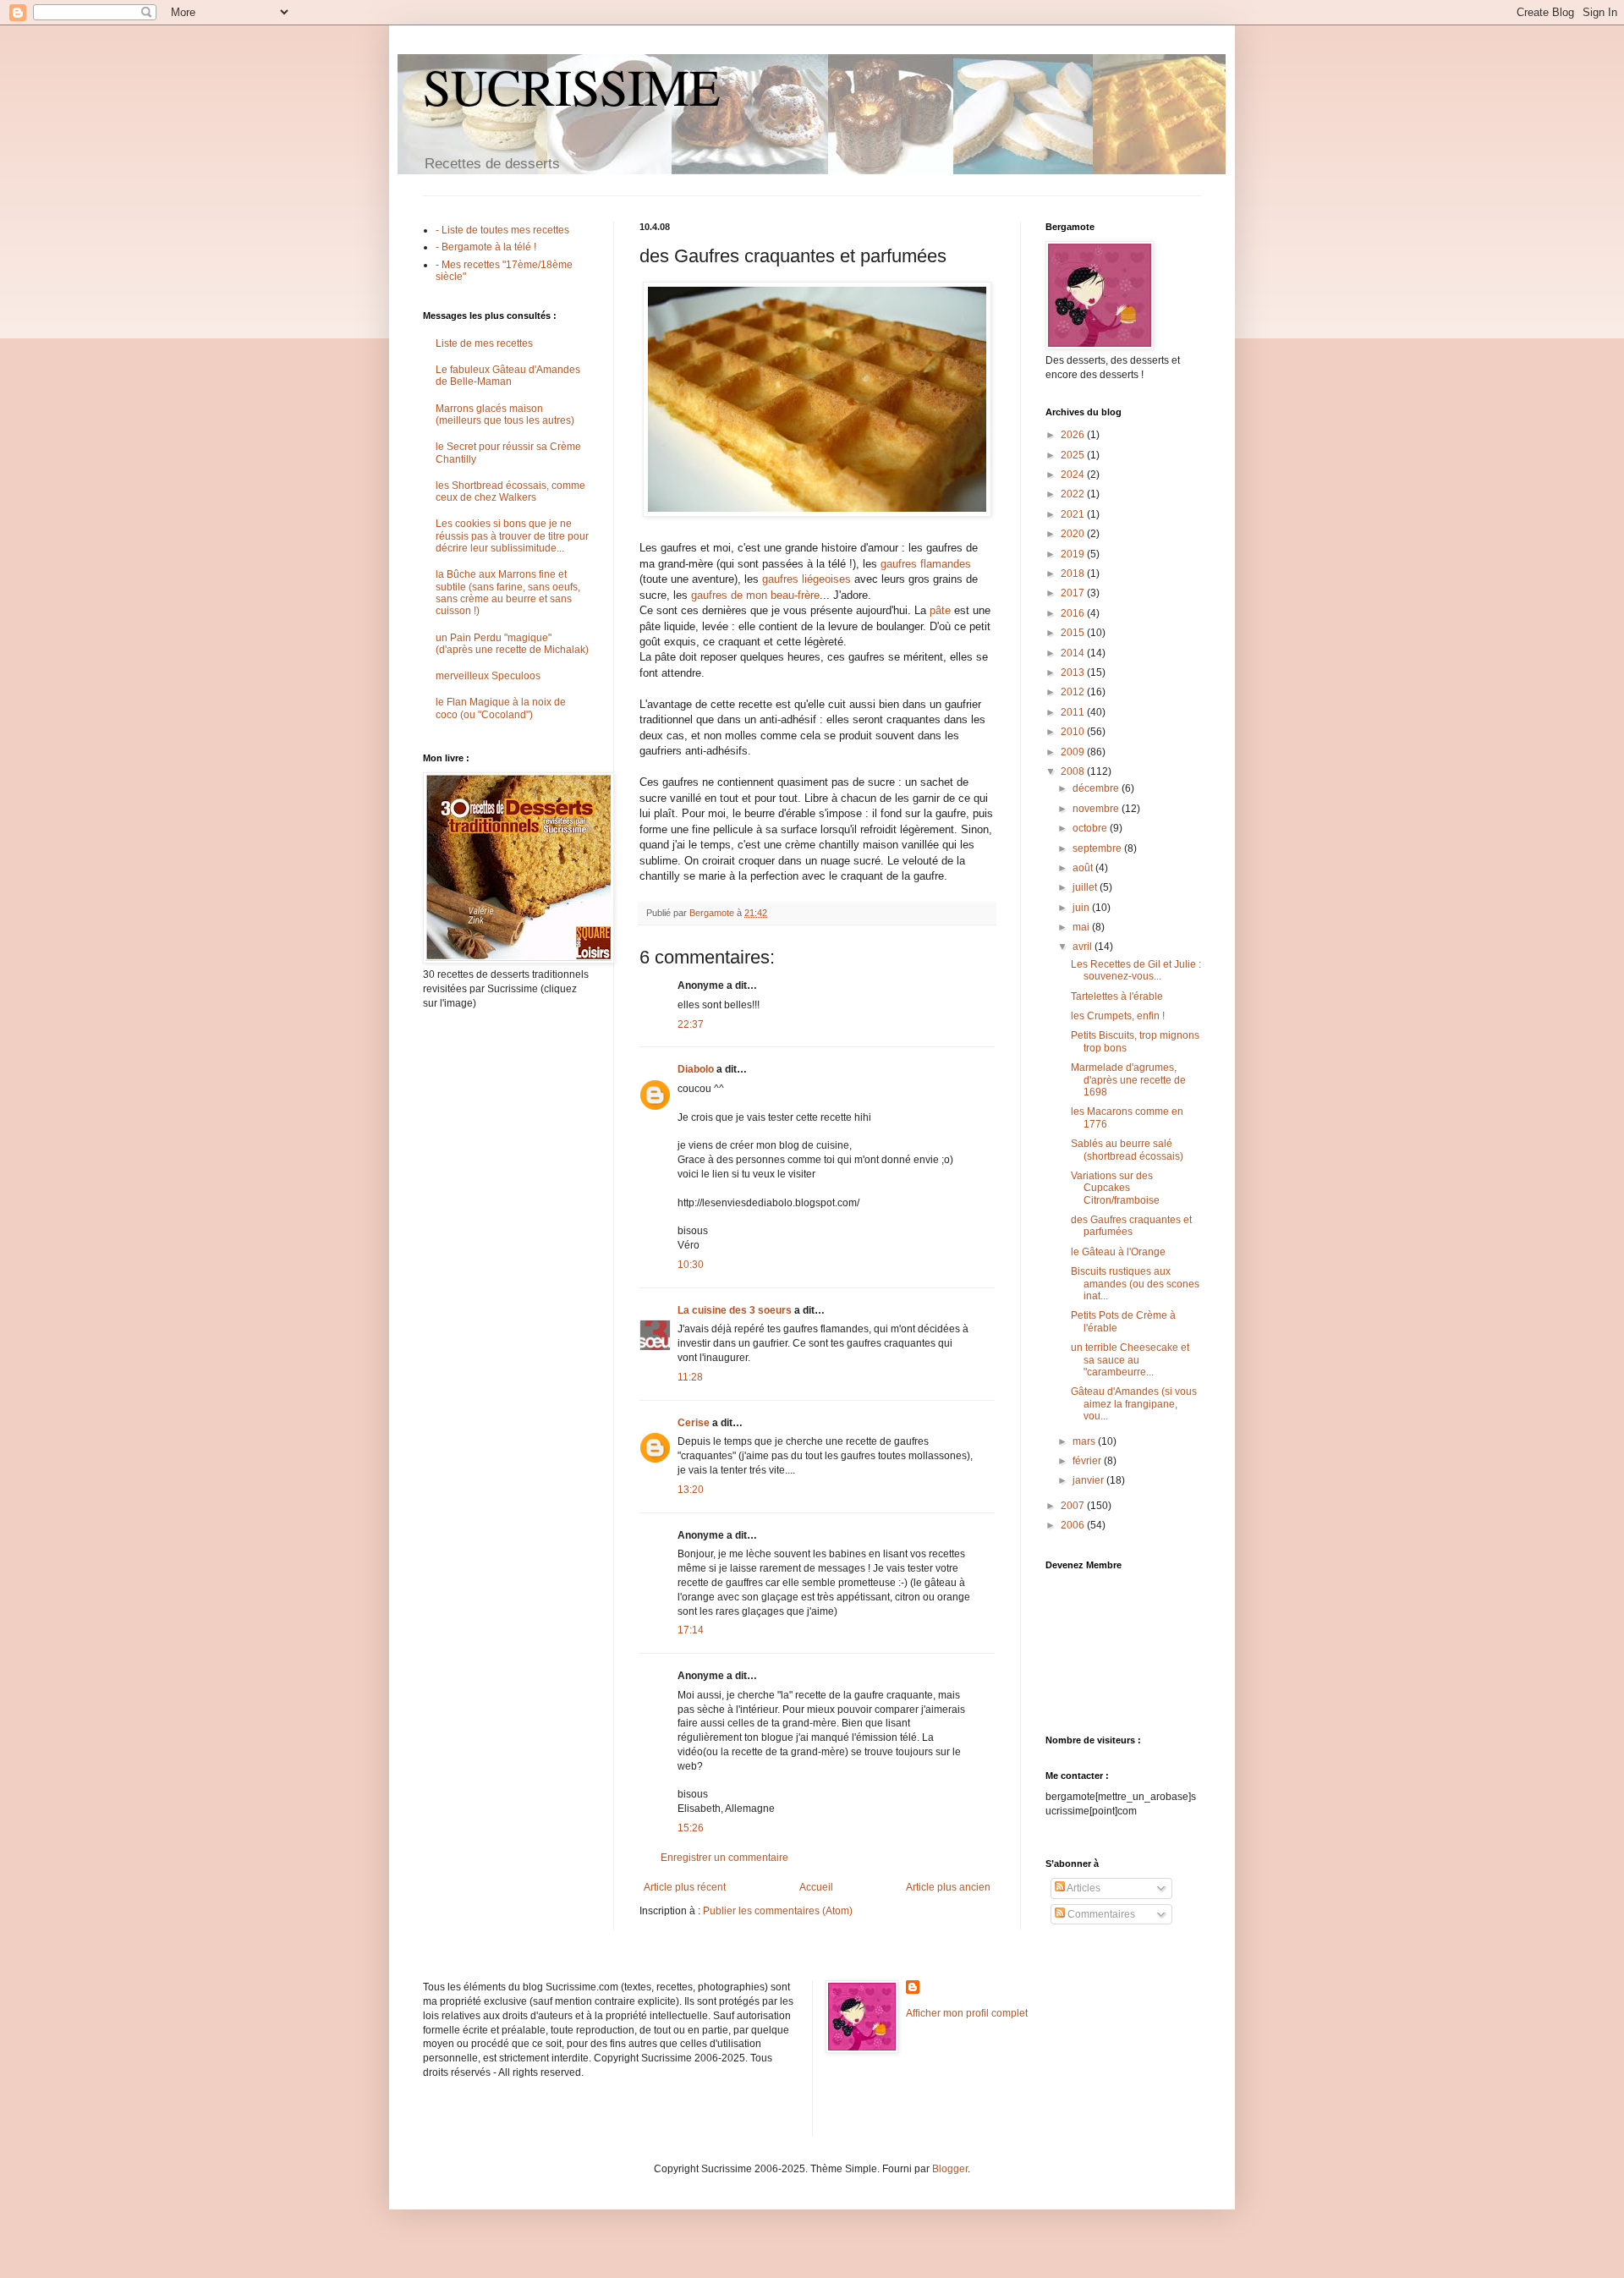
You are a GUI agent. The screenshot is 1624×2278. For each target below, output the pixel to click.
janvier (1089, 1480)
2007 (1074, 1506)
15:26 (691, 1828)
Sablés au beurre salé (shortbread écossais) (1127, 1150)
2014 (1074, 653)
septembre (1098, 848)
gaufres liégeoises (807, 579)
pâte (940, 610)
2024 (1074, 475)
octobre (1091, 828)
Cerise (694, 1423)
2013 (1074, 672)
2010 (1074, 732)
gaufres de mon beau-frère (755, 595)
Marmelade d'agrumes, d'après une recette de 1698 (1128, 1080)
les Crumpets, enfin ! (1118, 1016)
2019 (1074, 554)
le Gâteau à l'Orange (1118, 1252)
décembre (1097, 788)
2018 (1074, 574)
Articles (1083, 1888)
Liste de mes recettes (484, 343)
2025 (1074, 455)
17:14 (691, 1630)
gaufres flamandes (926, 564)
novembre (1097, 809)
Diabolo (696, 1069)
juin (1082, 908)
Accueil (816, 1887)
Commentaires (1100, 1914)
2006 (1074, 1525)
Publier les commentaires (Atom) (778, 1911)
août (1084, 868)
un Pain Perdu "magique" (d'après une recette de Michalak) (512, 644)
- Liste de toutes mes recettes (502, 230)
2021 (1074, 514)
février (1088, 1461)
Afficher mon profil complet (967, 2013)
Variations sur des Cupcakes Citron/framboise (1115, 1188)
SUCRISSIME (572, 86)
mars (1085, 1441)
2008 (1074, 771)
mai (1082, 927)
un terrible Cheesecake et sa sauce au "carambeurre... (1130, 1360)
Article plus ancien (948, 1887)
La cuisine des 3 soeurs (735, 1310)
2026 (1074, 435)
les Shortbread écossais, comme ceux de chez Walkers (510, 491)
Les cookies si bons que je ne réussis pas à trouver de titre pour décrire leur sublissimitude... (512, 536)
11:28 (690, 1377)
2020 (1074, 534)
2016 (1074, 613)
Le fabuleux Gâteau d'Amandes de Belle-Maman (508, 376)
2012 (1074, 692)
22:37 (691, 1024)
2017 (1074, 593)
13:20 (691, 1490)
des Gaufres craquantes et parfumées (1131, 1226)
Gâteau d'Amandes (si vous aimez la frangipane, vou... (1134, 1404)
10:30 (691, 1265)
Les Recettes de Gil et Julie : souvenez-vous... (1136, 970)
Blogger (950, 2169)
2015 (1074, 633)
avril (1084, 947)
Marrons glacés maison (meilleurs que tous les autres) (505, 414)
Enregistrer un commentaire (724, 1858)
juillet (1086, 887)
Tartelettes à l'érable (1117, 996)
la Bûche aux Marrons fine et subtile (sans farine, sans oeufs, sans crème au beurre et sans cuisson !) (508, 593)
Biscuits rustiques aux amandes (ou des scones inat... (1135, 1284)
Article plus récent (685, 1887)
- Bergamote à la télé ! (486, 247)
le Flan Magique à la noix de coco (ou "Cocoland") (501, 708)
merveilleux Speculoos (488, 676)
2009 (1074, 752)
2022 (1074, 494)
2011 (1074, 712)
